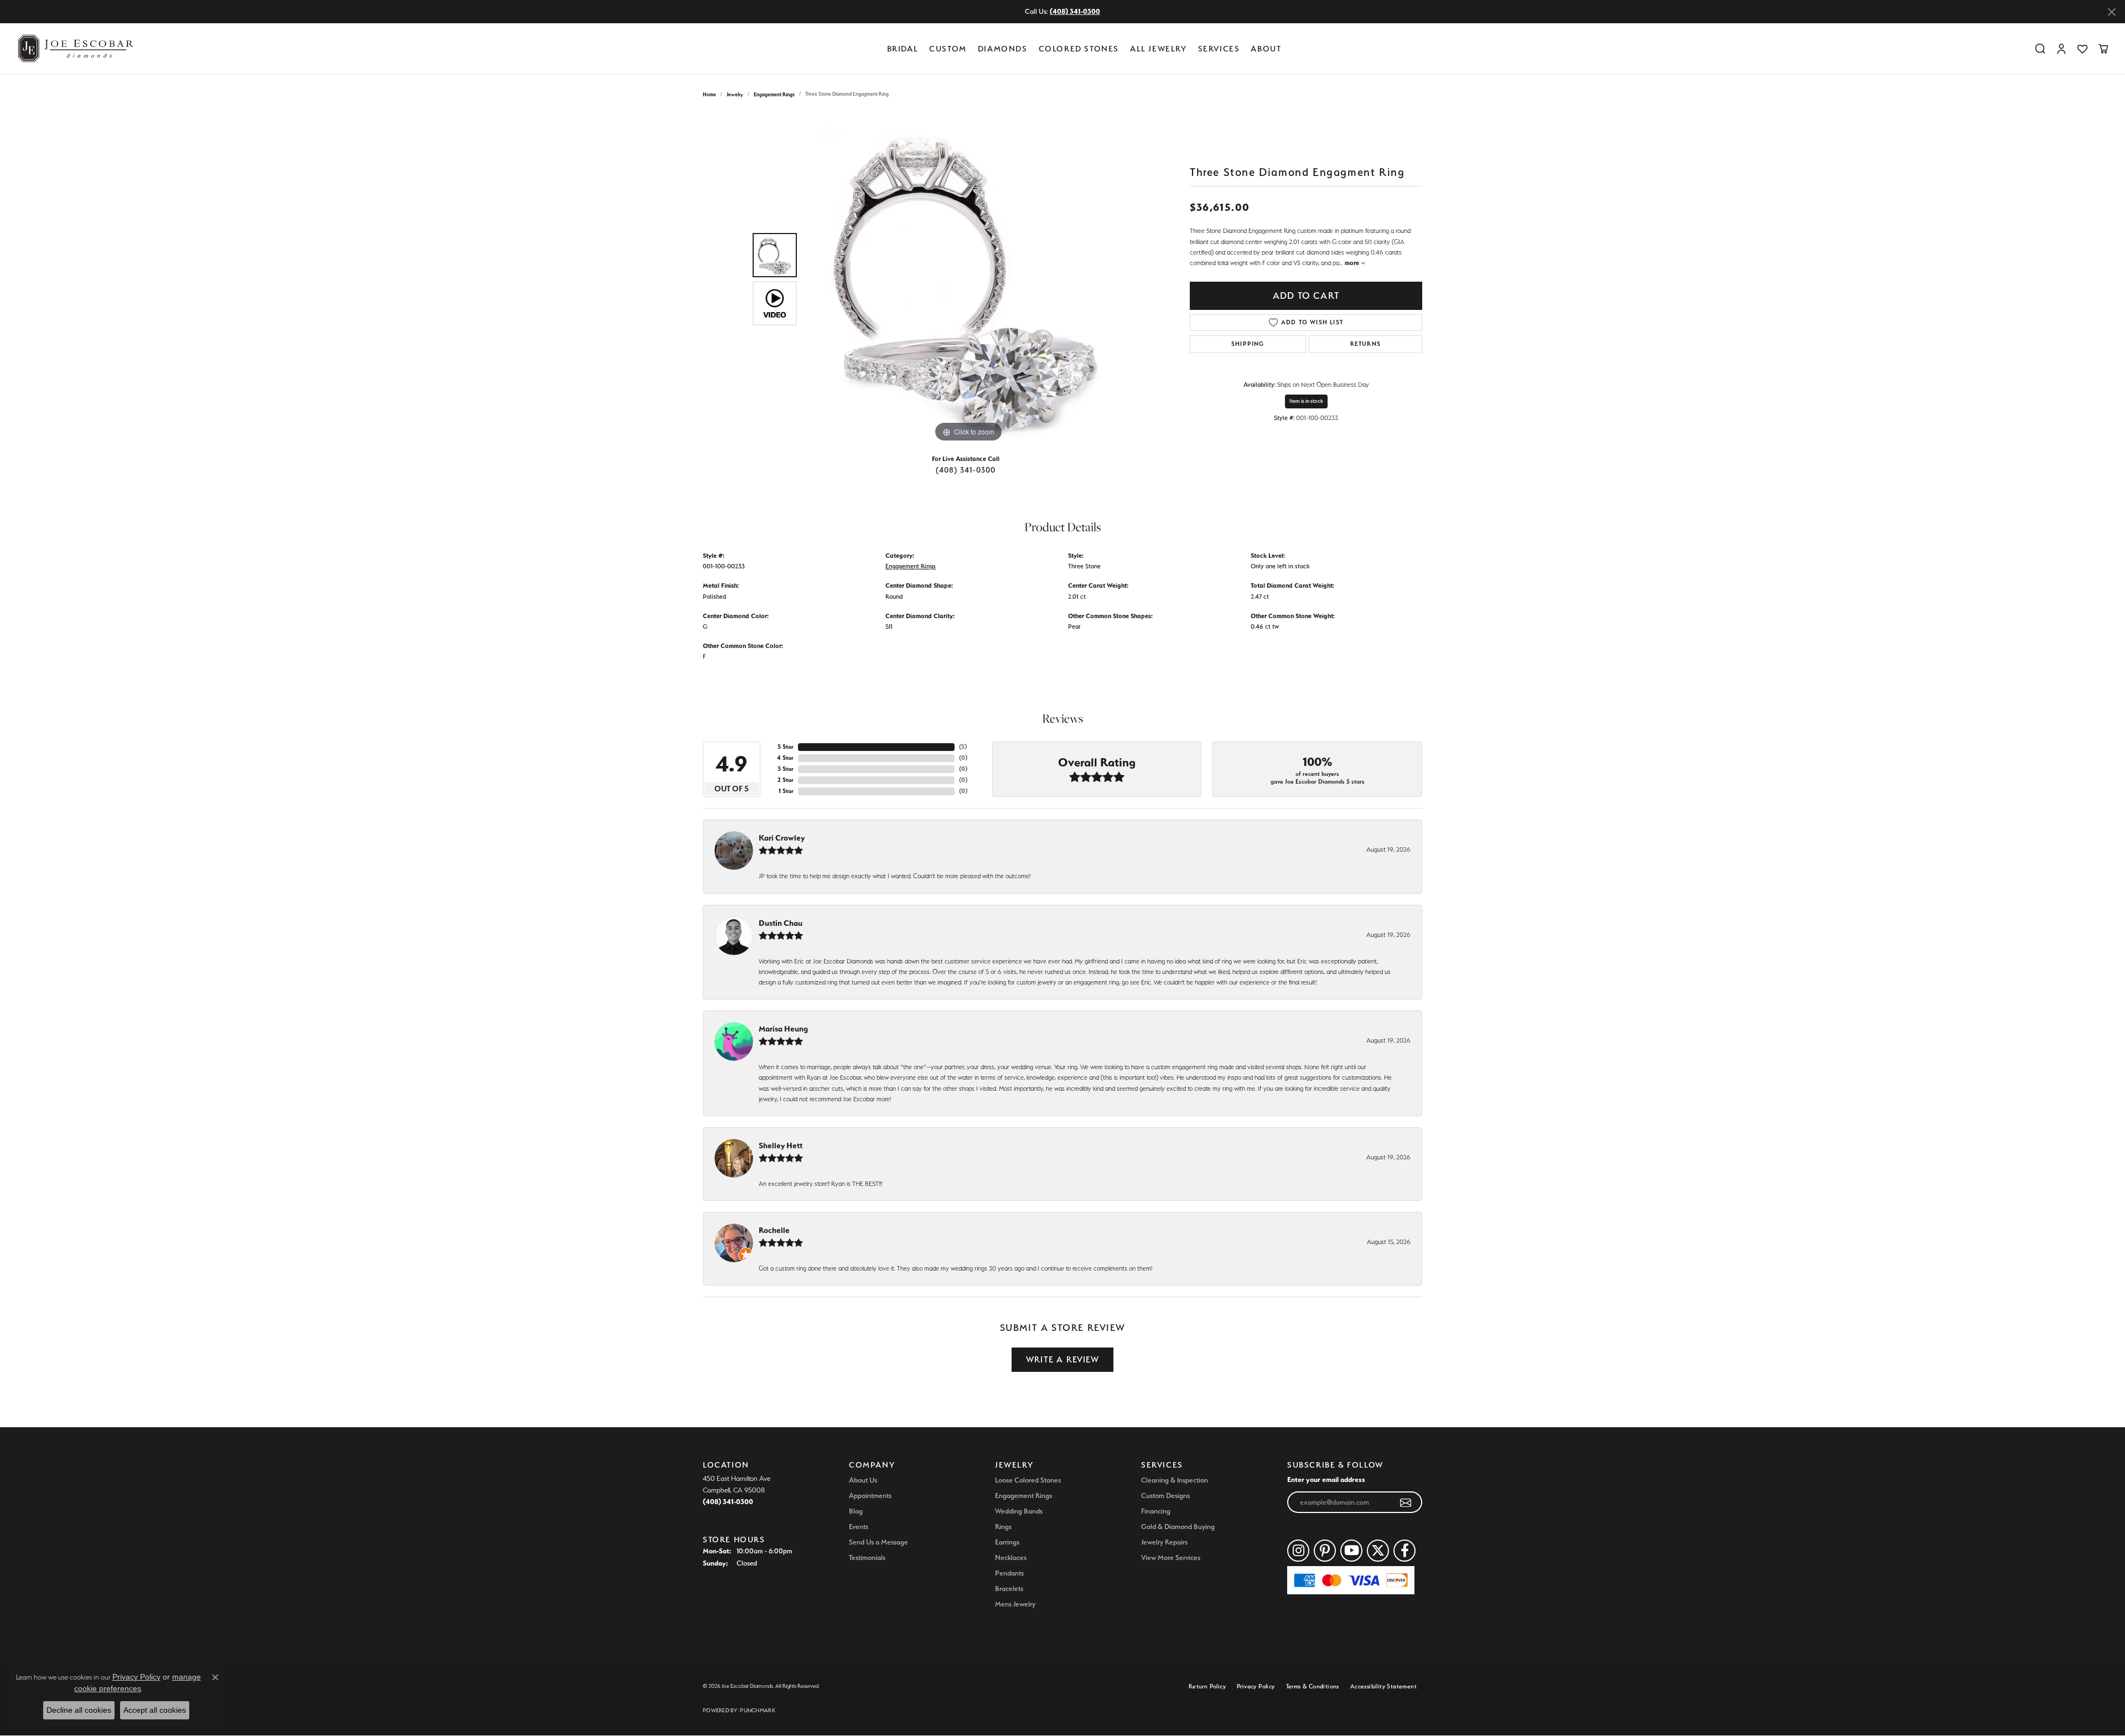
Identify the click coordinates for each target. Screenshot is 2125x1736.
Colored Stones (1079, 48)
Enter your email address (1326, 1479)
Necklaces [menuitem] (1011, 1558)
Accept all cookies (155, 1710)
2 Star (786, 780)
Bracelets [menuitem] (1009, 1589)
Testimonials (867, 1558)
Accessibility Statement (1383, 1686)
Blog (856, 1511)
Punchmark (757, 1710)
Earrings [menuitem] (1007, 1542)
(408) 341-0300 (966, 470)
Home (709, 94)
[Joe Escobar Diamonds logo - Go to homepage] (75, 48)
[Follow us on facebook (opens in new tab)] (1404, 1551)
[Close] (2111, 12)
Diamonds (1003, 48)
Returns (1365, 344)
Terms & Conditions (1313, 1686)
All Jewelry (1159, 48)
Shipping (1248, 344)
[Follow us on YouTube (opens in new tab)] (1351, 1551)
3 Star (786, 769)
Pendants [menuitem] (1009, 1573)
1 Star (786, 791)
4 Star (785, 758)
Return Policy (1207, 1686)
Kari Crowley (782, 838)
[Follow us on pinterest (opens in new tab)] (1325, 1551)
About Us (863, 1480)
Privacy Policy (1256, 1686)
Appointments (870, 1496)
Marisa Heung (783, 1029)
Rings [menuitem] (1003, 1527)
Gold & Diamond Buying (1178, 1527)
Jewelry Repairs (1164, 1542)
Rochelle (774, 1230)
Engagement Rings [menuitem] (1023, 1496)
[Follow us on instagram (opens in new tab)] (1298, 1551)
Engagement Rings (774, 94)
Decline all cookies (79, 1710)
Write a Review (1062, 1359)
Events (859, 1527)
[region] (968, 279)
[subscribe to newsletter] (1406, 1502)
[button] (2040, 49)
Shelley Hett (781, 1146)
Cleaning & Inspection (1175, 1480)
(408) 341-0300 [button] (1075, 11)
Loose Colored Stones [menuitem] (1028, 1480)
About (1266, 48)
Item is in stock (1306, 401)
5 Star (786, 747)
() (963, 747)
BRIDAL (903, 48)
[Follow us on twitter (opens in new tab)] (1378, 1551)
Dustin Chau (781, 923)
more (1353, 263)
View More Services (1171, 1558)
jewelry (735, 94)
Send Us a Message (878, 1542)
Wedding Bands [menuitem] (1019, 1511)
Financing (1156, 1511)
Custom (948, 48)
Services (1219, 48)
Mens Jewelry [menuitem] (1015, 1604)
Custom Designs (1165, 1496)
